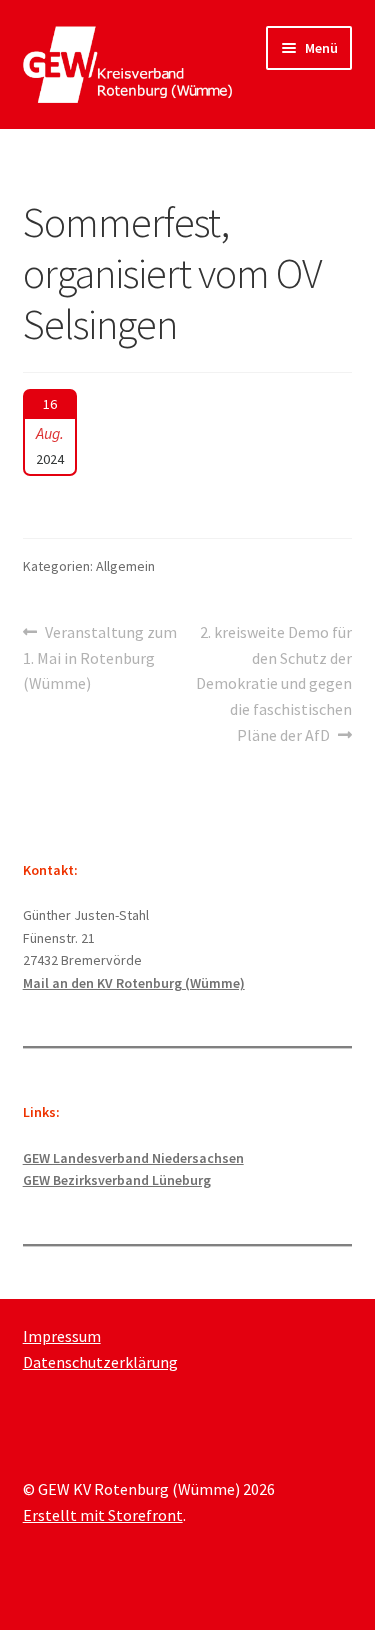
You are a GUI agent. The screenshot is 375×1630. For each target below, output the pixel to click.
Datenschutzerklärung (100, 1362)
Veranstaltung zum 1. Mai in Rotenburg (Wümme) (100, 657)
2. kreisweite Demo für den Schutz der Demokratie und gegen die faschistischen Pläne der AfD (274, 683)
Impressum (62, 1336)
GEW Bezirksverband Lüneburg (117, 1180)
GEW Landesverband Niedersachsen (133, 1158)
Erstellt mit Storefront (103, 1515)
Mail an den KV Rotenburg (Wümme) (134, 983)
